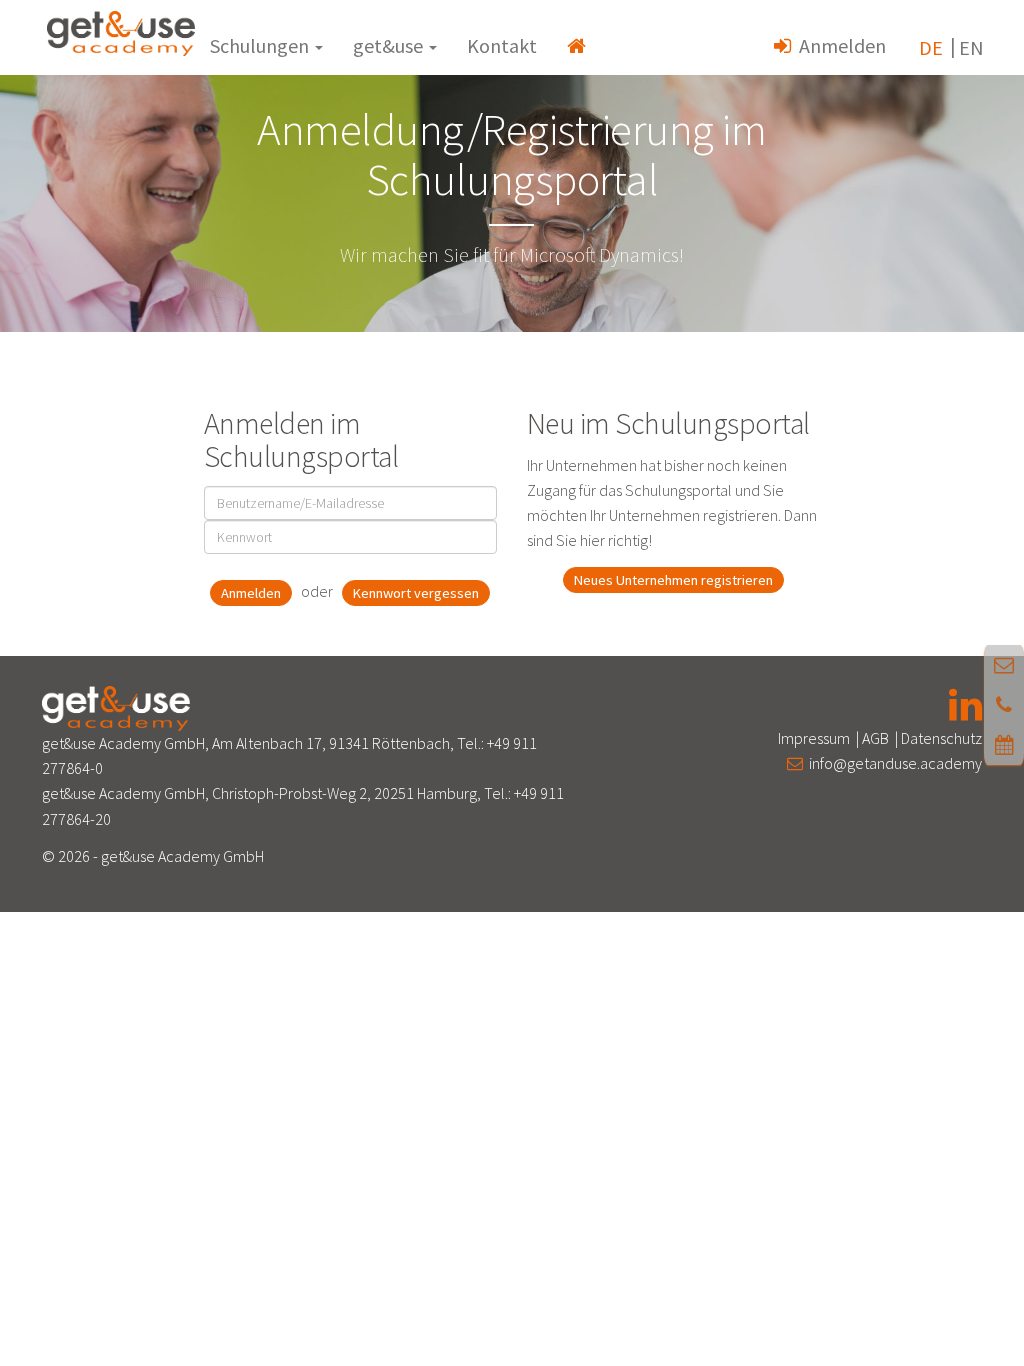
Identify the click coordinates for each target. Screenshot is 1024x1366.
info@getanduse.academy (892, 763)
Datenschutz (941, 738)
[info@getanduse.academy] (1004, 664)
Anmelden (838, 45)
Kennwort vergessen (416, 593)
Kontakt (502, 45)
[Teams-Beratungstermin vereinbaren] (1004, 744)
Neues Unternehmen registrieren (673, 580)
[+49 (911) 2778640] (1004, 704)
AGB (875, 738)
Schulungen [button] (261, 45)
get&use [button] (390, 45)
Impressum (814, 738)
